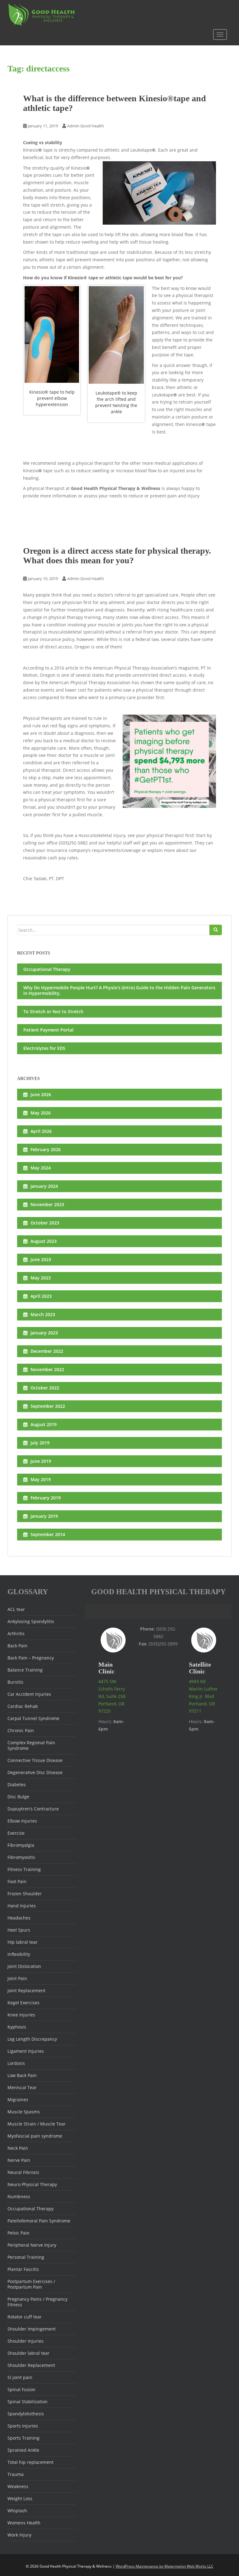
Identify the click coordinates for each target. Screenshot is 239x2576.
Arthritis (16, 1633)
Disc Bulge (18, 1797)
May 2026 (41, 1113)
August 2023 (44, 1241)
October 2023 (45, 1223)
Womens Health (24, 2523)
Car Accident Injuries (29, 1694)
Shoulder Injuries (26, 2341)
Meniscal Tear (22, 2087)
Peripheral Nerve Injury (32, 2245)
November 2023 (47, 1204)
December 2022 (47, 1351)
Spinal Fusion (21, 2389)
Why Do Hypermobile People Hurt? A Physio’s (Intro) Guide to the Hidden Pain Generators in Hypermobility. (119, 990)
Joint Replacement (26, 1990)
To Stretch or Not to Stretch (53, 1011)
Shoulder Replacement (31, 2365)
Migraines (18, 2100)
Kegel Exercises (23, 2003)
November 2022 (47, 1369)
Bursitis (15, 1682)
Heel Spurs (19, 1930)
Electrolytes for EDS (44, 1048)
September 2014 (48, 1534)
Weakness (18, 2486)
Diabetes (17, 1784)
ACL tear (16, 1609)
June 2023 (41, 1259)
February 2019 (46, 1498)
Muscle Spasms (24, 2112)
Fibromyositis (21, 1857)
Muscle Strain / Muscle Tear (37, 2124)
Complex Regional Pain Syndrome (31, 1745)
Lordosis (16, 2063)
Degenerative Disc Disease (35, 1772)
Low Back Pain (22, 2075)
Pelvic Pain (19, 2233)
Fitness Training (24, 1869)
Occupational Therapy (47, 969)
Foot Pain (17, 1881)
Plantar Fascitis (23, 2269)
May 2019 (41, 1479)
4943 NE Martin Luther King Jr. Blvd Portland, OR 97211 (203, 1696)
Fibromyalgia (21, 1845)
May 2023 (41, 1278)
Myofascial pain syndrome (35, 2136)
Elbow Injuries (22, 1821)
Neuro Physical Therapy (32, 2184)
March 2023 (43, 1314)
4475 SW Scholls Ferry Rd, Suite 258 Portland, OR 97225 (112, 1696)
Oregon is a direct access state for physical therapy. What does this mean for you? (117, 556)
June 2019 (41, 1461)
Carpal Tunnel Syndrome (33, 1718)
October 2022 (45, 1388)
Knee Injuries (21, 2015)
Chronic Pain (21, 1730)
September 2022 (48, 1406)
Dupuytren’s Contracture (33, 1809)
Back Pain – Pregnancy (31, 1658)
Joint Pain (17, 1978)
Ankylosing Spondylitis (31, 1621)
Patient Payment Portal (48, 1030)
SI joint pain (20, 2377)
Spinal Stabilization (28, 2402)
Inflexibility (19, 1954)
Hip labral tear (23, 1942)
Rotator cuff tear (25, 2317)
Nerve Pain (19, 2160)
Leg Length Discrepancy (32, 2039)
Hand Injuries (22, 1906)
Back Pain (17, 1646)
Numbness (19, 2196)
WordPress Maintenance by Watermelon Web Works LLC (165, 2566)
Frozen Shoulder (25, 1894)
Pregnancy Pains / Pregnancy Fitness (37, 2302)
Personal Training (26, 2257)
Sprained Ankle (23, 2450)
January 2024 (44, 1186)
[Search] (216, 930)
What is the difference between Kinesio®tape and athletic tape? (115, 103)
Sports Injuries (23, 2426)
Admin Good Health (86, 126)
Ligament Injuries (26, 2051)
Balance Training (25, 1670)
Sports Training (23, 2438)
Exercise (16, 1833)
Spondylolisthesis (26, 2414)
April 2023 (41, 1296)
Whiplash (17, 2511)
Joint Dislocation (24, 1966)
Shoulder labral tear (28, 2353)
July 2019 (40, 1443)
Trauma (16, 2474)
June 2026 (41, 1094)
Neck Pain (18, 2148)
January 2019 (44, 1516)
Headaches (19, 1918)
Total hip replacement (30, 2462)
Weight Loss (20, 2498)
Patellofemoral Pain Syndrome (39, 2221)
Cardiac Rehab (23, 1706)
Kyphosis (17, 2027)
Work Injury (19, 2535)
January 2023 (44, 1333)
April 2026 (41, 1131)
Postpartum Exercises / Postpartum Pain (31, 2284)
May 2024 (41, 1168)
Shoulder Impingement (32, 2329)
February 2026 (46, 1149)
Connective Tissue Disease (35, 1760)
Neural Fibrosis (23, 2172)
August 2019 (44, 1424)
